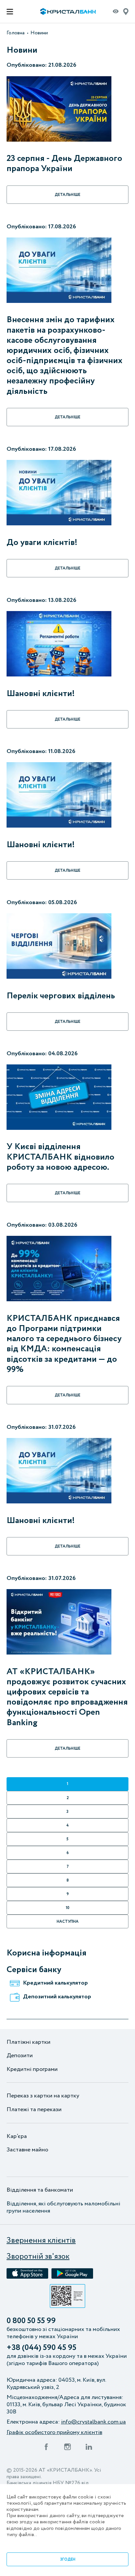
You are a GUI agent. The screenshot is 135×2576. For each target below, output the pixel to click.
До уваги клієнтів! (42, 543)
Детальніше (67, 195)
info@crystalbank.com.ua (93, 2422)
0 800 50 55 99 (31, 2321)
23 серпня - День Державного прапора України (64, 164)
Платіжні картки (29, 2042)
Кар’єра (17, 2137)
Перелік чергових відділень (61, 996)
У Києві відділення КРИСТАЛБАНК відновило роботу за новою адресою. (60, 1157)
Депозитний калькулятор (57, 1997)
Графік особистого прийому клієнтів (54, 2433)
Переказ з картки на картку (43, 2096)
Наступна (68, 1922)
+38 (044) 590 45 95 (41, 2348)
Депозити (20, 2056)
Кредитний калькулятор (55, 1983)
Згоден (68, 2559)
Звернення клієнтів (41, 2241)
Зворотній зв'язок (38, 2257)
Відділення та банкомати (40, 2190)
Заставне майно (27, 2150)
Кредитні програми (32, 2070)
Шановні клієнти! (41, 694)
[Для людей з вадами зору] (116, 13)
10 (68, 1908)
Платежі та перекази (34, 2110)
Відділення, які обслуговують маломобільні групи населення (63, 2208)
